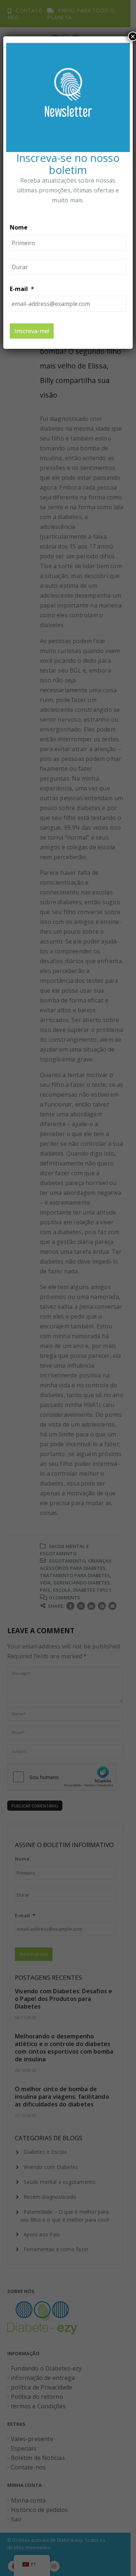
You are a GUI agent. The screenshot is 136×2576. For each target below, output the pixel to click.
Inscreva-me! (32, 331)
